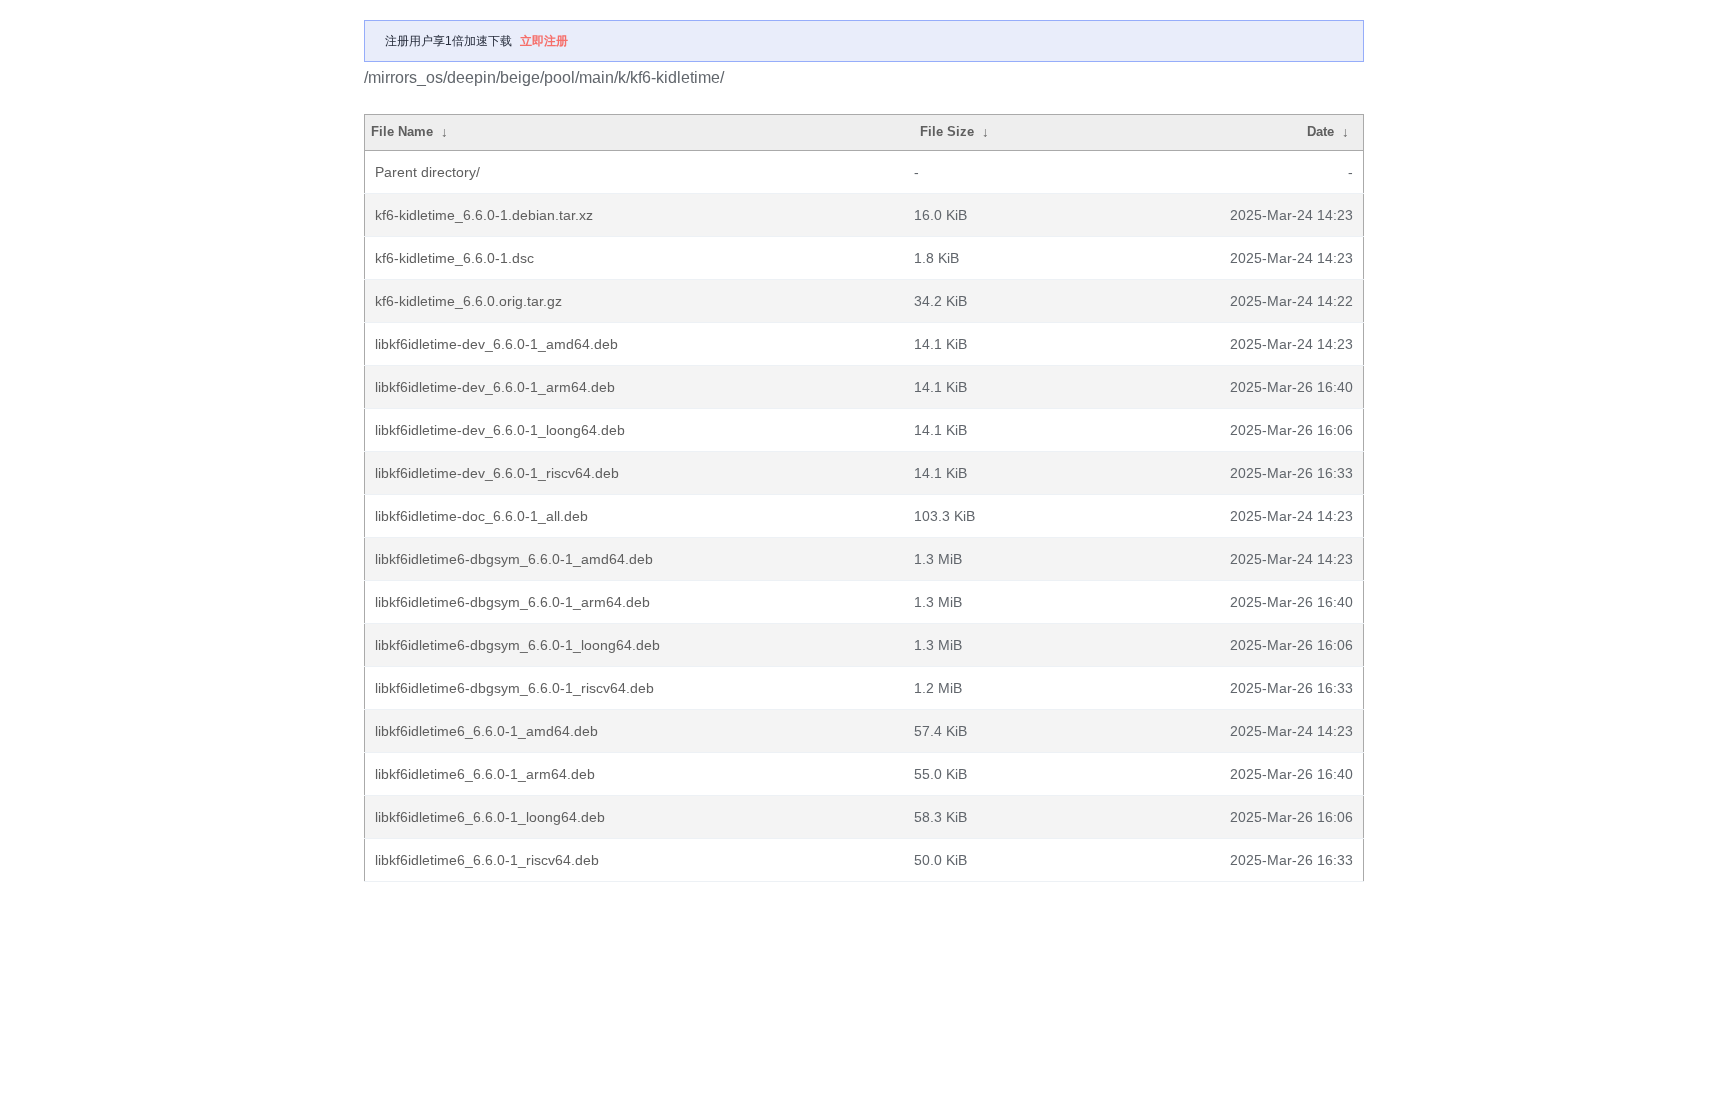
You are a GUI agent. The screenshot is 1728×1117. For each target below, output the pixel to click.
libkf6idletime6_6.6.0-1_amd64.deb (486, 731)
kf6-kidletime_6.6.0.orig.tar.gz (468, 301)
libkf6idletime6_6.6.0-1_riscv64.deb (487, 860)
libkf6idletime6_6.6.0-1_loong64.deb (490, 817)
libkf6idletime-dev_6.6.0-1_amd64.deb (496, 344)
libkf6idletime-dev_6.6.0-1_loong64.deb (500, 430)
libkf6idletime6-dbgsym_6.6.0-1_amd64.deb (514, 559)
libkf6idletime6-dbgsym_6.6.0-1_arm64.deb (512, 602)
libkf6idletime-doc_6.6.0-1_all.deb (481, 516)
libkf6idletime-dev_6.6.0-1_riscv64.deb (497, 473)
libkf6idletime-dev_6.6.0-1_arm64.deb (495, 387)
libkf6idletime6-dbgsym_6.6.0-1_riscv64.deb (514, 688)
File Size (947, 131)
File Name (402, 131)
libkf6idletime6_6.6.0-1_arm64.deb (485, 774)
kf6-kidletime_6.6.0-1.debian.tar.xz (484, 215)
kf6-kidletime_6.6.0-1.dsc (454, 258)
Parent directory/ (427, 172)
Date (1320, 131)
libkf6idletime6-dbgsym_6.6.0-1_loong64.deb (517, 645)
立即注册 (544, 41)
